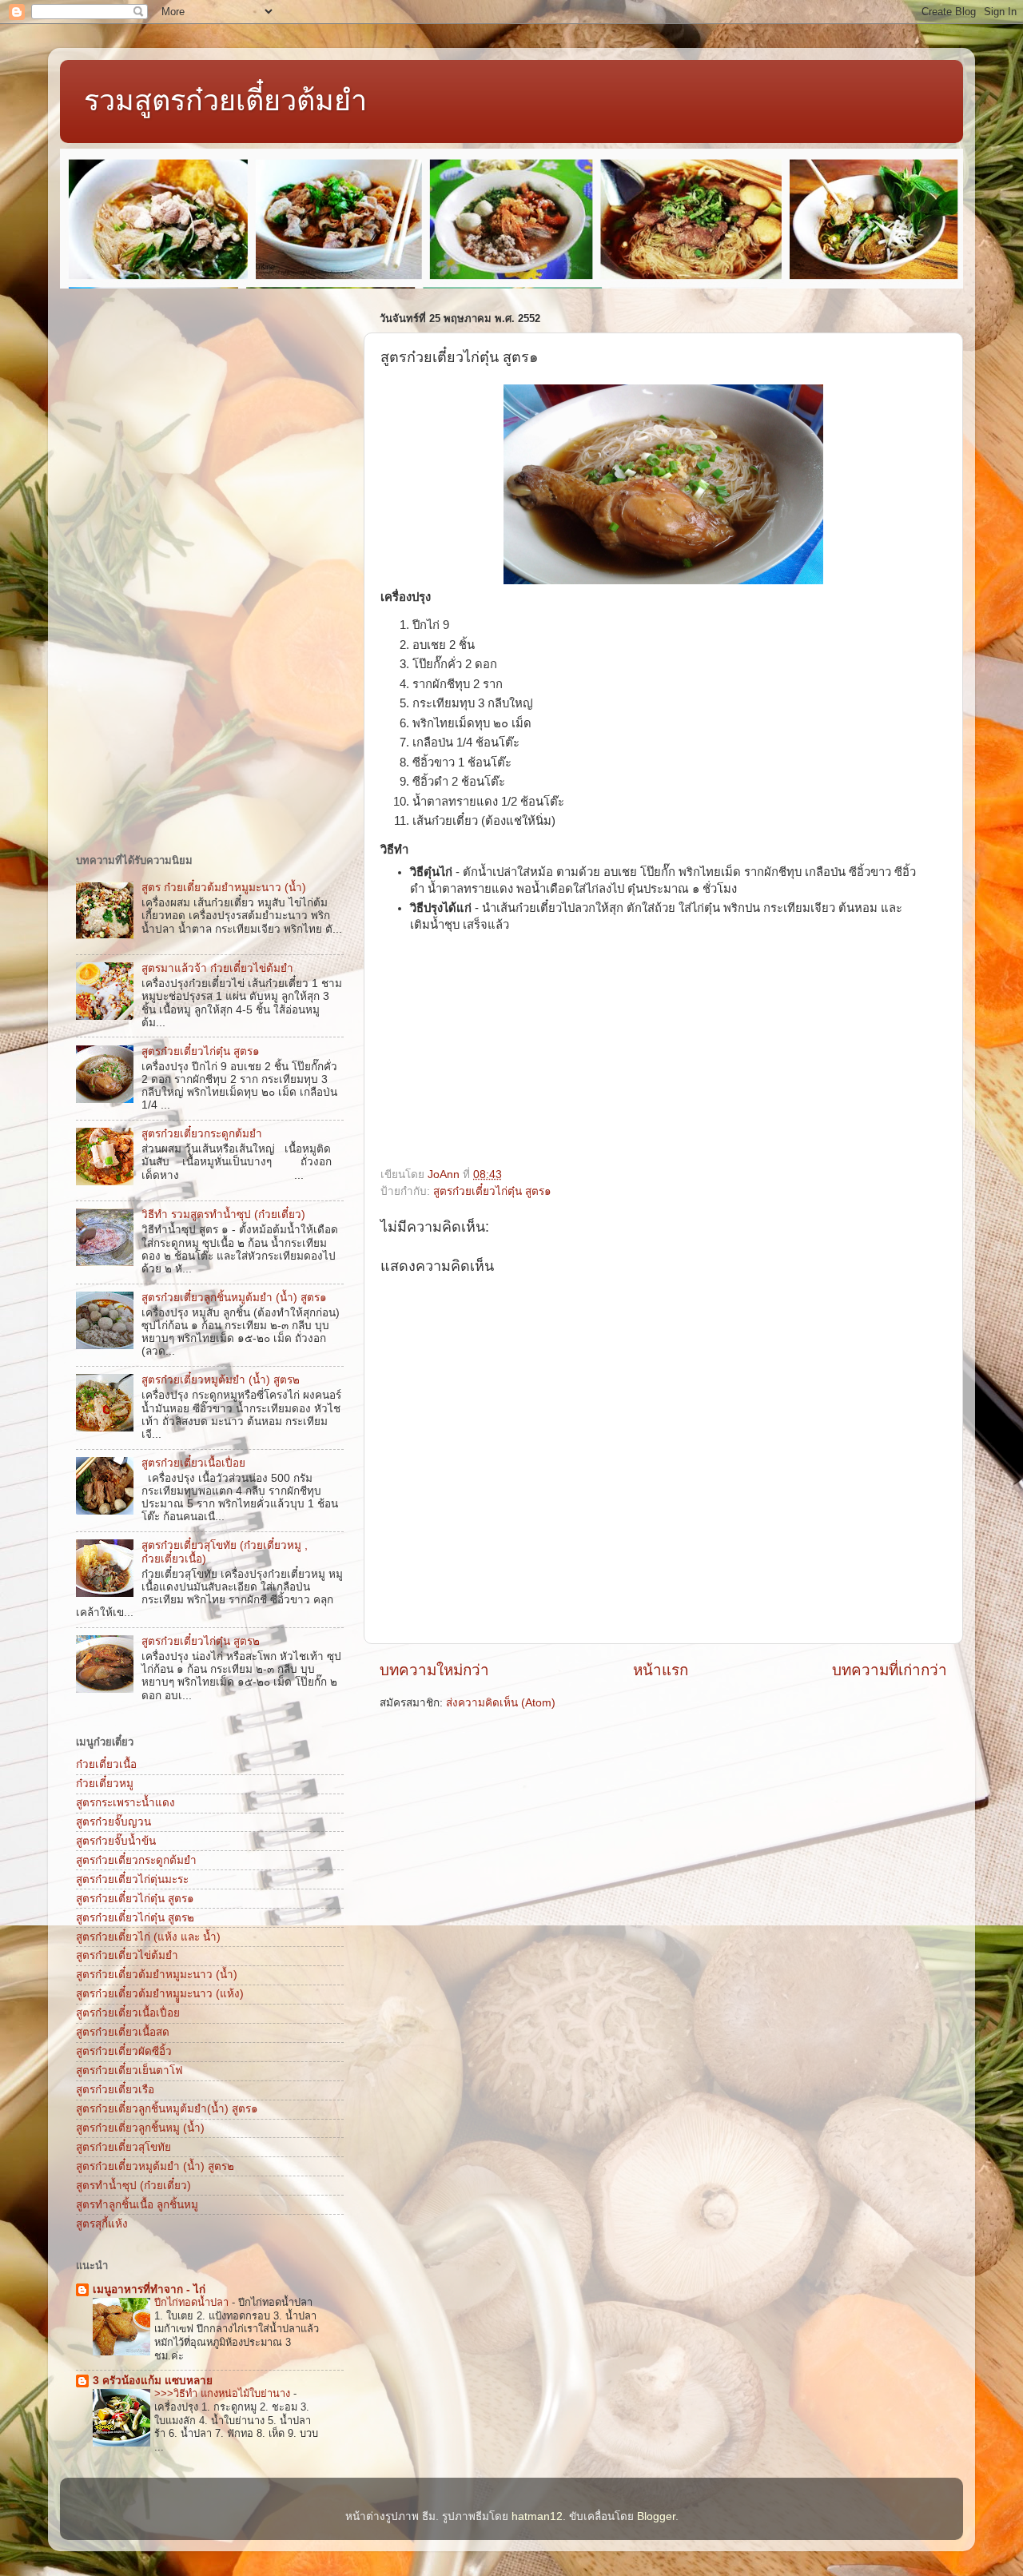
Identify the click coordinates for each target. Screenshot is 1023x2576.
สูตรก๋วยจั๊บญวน (113, 1822)
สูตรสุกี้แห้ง (102, 2224)
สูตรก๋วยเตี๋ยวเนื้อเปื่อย (193, 1463)
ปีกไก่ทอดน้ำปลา (193, 2302)
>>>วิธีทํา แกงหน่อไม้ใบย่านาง (224, 2393)
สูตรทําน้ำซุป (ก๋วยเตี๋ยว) (133, 2186)
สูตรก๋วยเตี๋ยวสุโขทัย (123, 2147)
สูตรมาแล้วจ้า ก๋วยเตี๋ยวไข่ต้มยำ (217, 968)
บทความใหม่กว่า (434, 1670)
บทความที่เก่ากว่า (890, 1670)
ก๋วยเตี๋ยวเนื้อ (106, 1764)
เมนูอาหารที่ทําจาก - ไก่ (149, 2289)
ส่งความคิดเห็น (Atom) (501, 1703)
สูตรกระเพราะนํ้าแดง (125, 1803)
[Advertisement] (500, 1056)
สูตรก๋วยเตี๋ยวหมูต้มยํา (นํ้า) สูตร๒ (155, 2166)
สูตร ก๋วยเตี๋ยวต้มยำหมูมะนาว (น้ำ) (224, 888)
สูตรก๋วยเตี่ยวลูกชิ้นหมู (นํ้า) (140, 2128)
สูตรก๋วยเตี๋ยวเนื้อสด (123, 2032)
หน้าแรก (661, 1670)
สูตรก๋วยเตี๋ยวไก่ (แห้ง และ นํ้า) (148, 1937)
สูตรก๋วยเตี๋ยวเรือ (115, 2090)
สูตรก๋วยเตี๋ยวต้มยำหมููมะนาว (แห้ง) (160, 1994)
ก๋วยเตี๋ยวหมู (105, 1784)
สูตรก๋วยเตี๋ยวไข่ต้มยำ (127, 1955)
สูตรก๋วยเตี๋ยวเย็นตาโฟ (129, 2070)
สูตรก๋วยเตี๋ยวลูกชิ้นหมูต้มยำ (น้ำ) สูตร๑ (234, 1298)
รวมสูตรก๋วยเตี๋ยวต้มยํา (225, 100)
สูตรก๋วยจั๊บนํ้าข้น (116, 1841)
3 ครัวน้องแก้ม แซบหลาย (153, 2381)
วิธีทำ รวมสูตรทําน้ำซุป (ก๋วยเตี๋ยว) (223, 1214)
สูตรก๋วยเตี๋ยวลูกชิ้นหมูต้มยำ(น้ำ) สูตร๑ (167, 2109)
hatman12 (537, 2516)
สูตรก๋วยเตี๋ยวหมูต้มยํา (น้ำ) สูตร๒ (221, 1380)
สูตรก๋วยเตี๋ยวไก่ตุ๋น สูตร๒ (201, 1641)
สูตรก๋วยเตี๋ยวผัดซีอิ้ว (124, 2051)
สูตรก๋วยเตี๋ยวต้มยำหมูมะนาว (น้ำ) (157, 1975)
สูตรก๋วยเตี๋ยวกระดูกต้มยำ (202, 1134)
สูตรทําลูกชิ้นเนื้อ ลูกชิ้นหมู (137, 2205)
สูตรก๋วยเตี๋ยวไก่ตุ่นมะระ (132, 1879)
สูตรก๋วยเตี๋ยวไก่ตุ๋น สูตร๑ (492, 1191)
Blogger (656, 2516)
